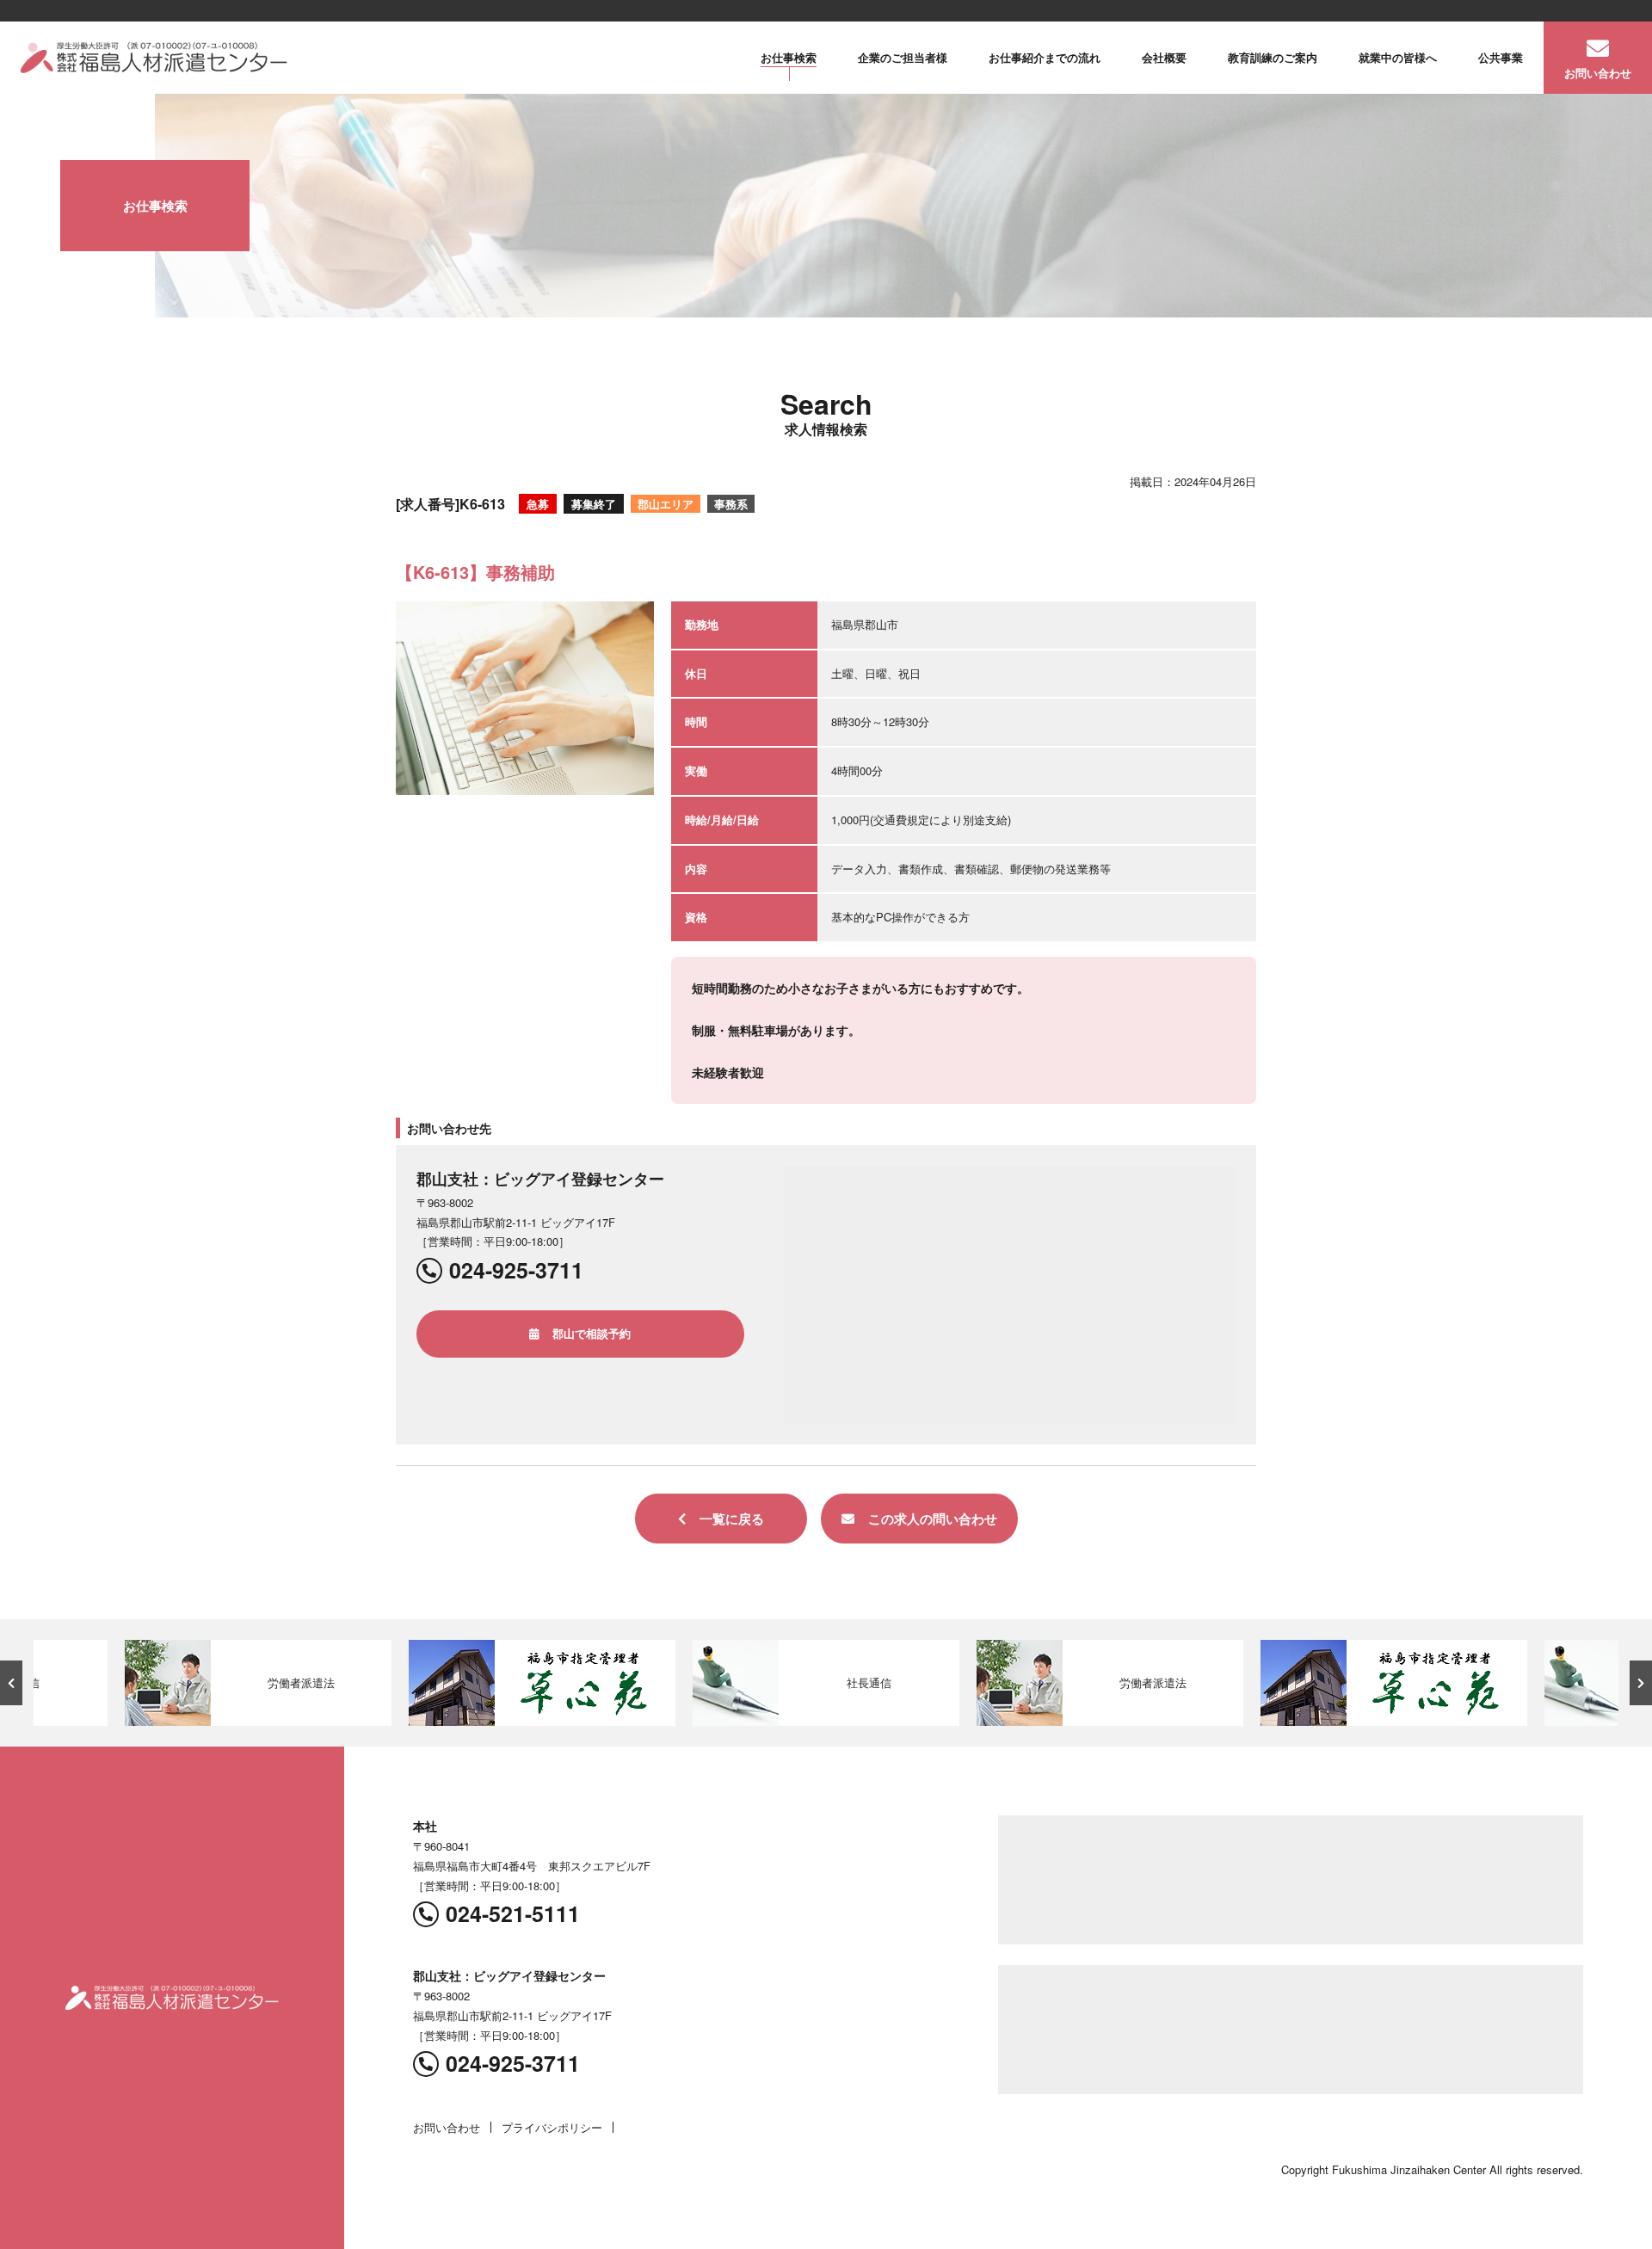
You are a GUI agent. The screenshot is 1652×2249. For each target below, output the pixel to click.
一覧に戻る (732, 1519)
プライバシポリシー (552, 2127)
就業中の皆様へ (1398, 57)
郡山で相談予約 (592, 1333)
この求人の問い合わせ (933, 1519)
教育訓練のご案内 (1273, 57)
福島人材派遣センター (154, 58)
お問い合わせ (1598, 73)
